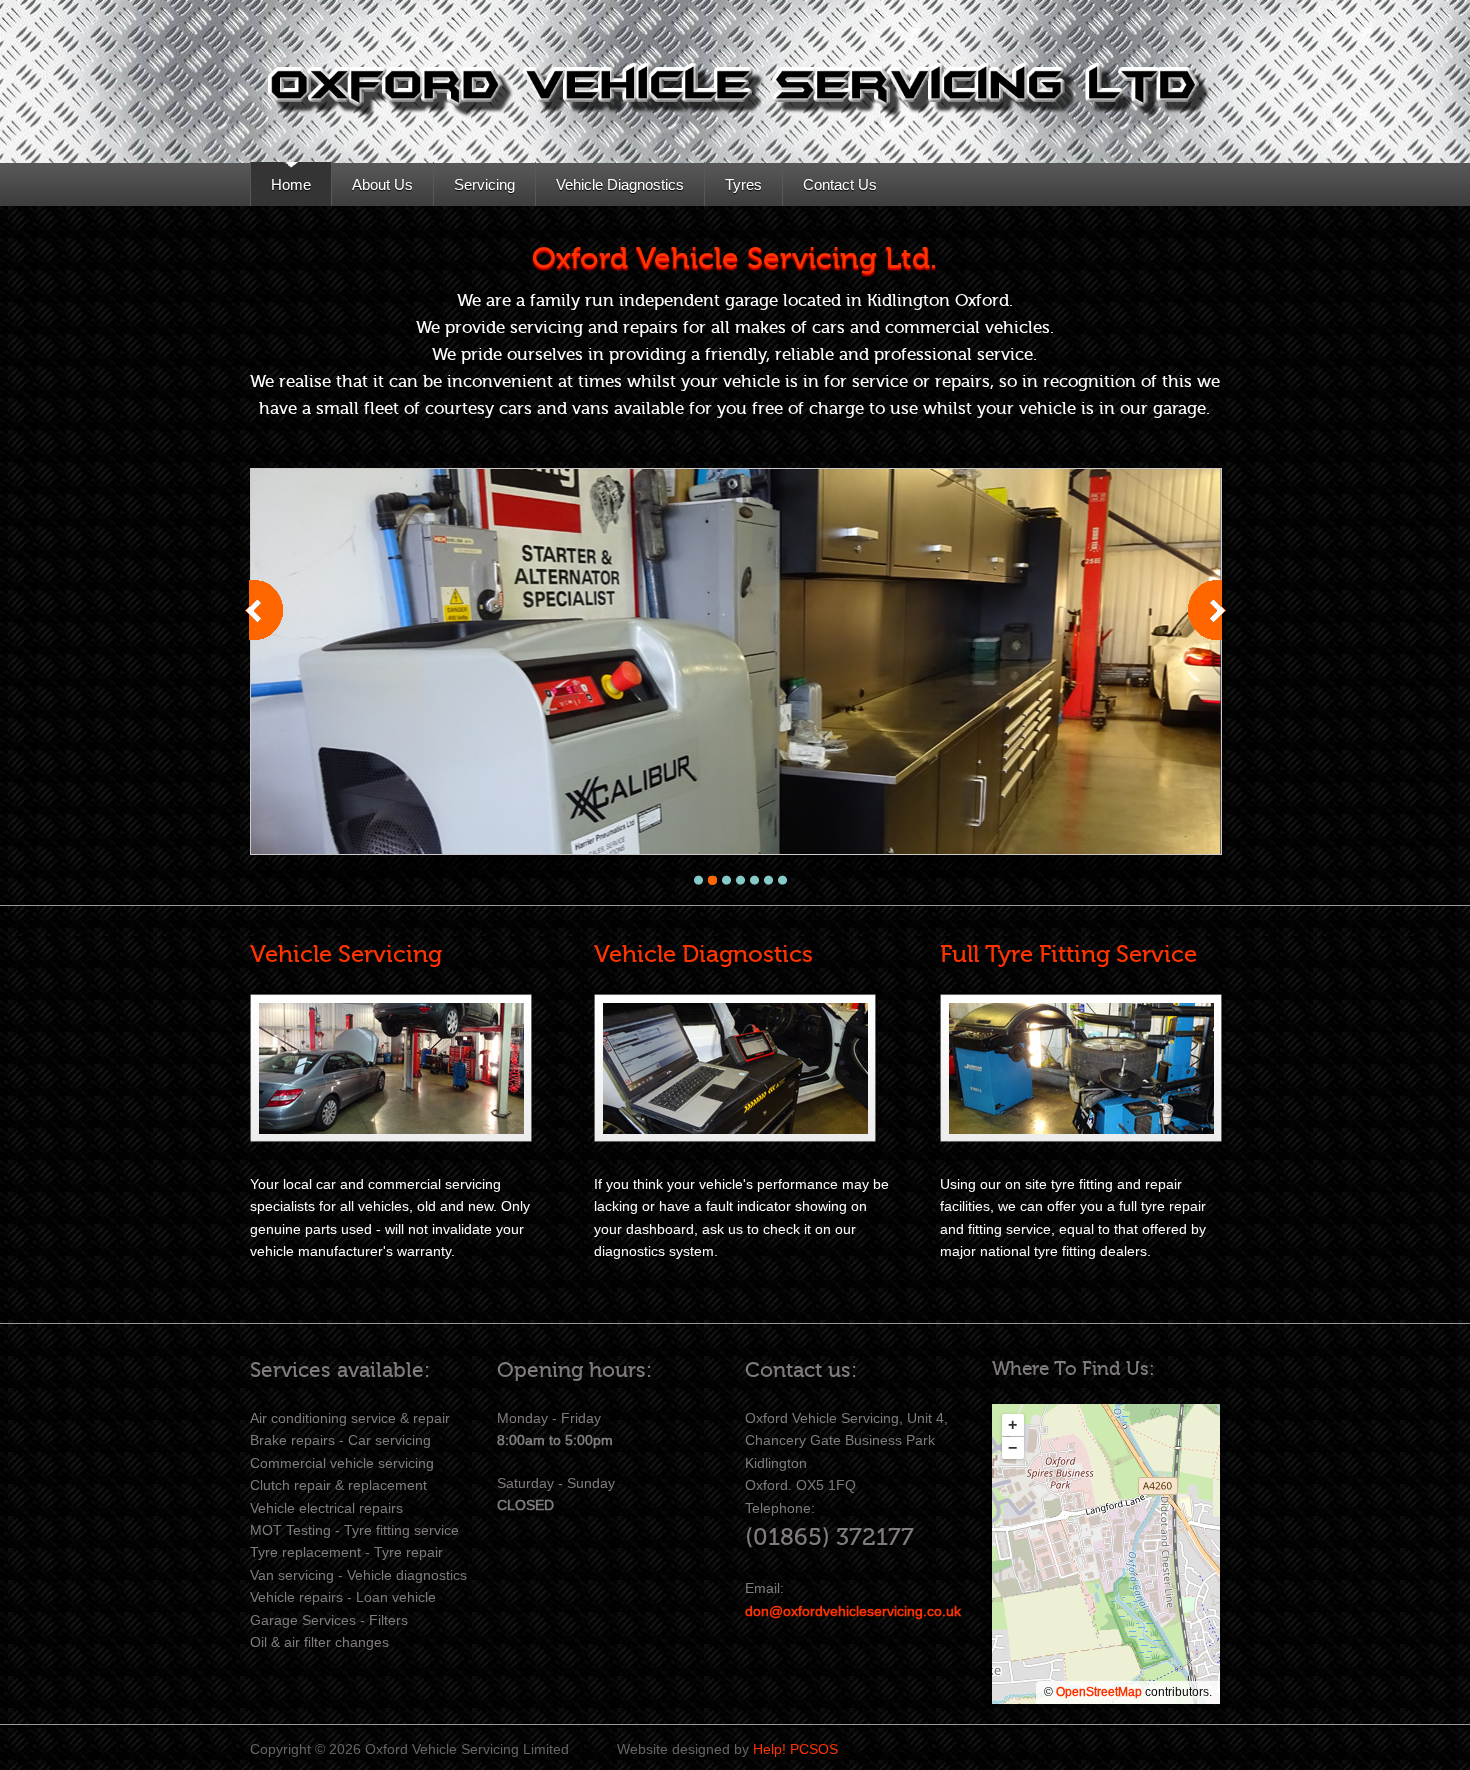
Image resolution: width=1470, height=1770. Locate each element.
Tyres (743, 184)
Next (1209, 629)
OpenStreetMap (1099, 1692)
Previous (266, 629)
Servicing (484, 184)
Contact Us (840, 184)
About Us (382, 184)
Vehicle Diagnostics (620, 184)
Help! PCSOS (795, 1749)
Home (291, 184)
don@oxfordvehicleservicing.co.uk (853, 1611)
